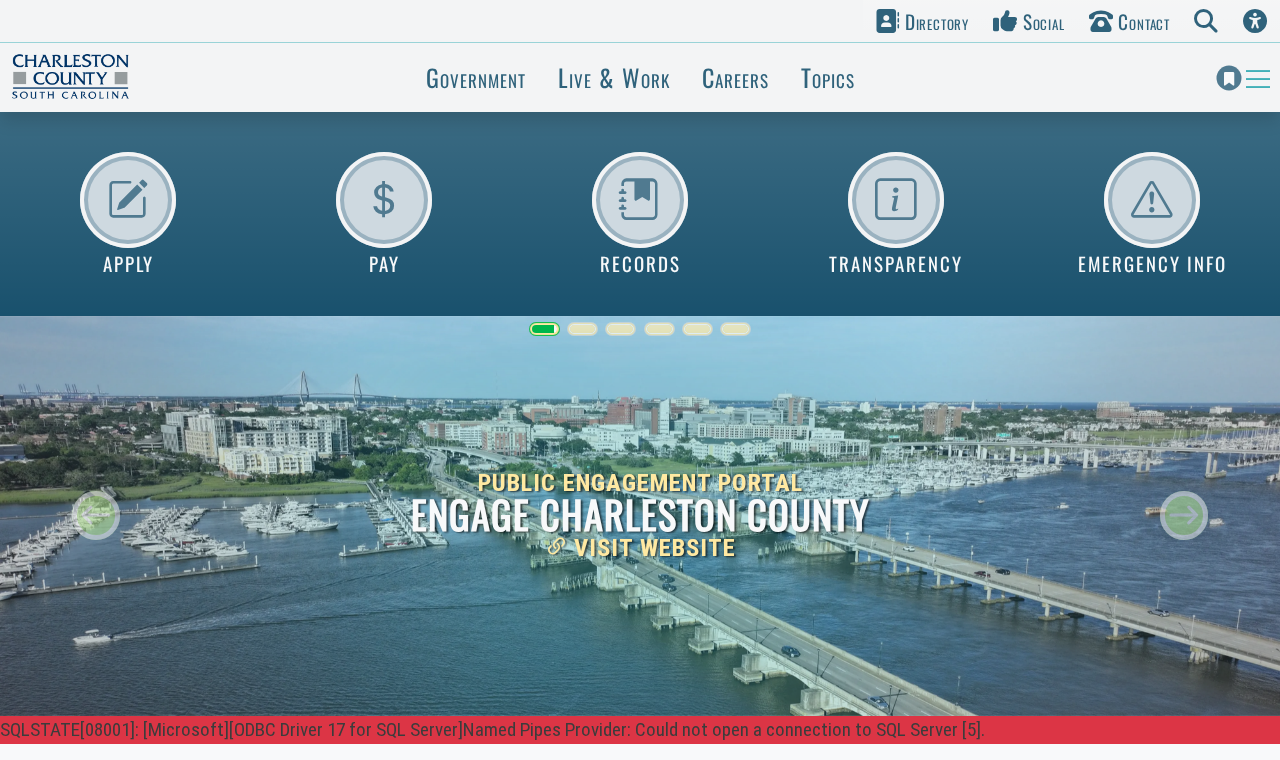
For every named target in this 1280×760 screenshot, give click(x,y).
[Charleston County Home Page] (70, 77)
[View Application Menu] (128, 200)
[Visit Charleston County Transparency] (896, 200)
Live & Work (614, 77)
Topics (828, 77)
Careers (735, 77)
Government (476, 77)
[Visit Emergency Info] (1152, 200)
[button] (922, 21)
